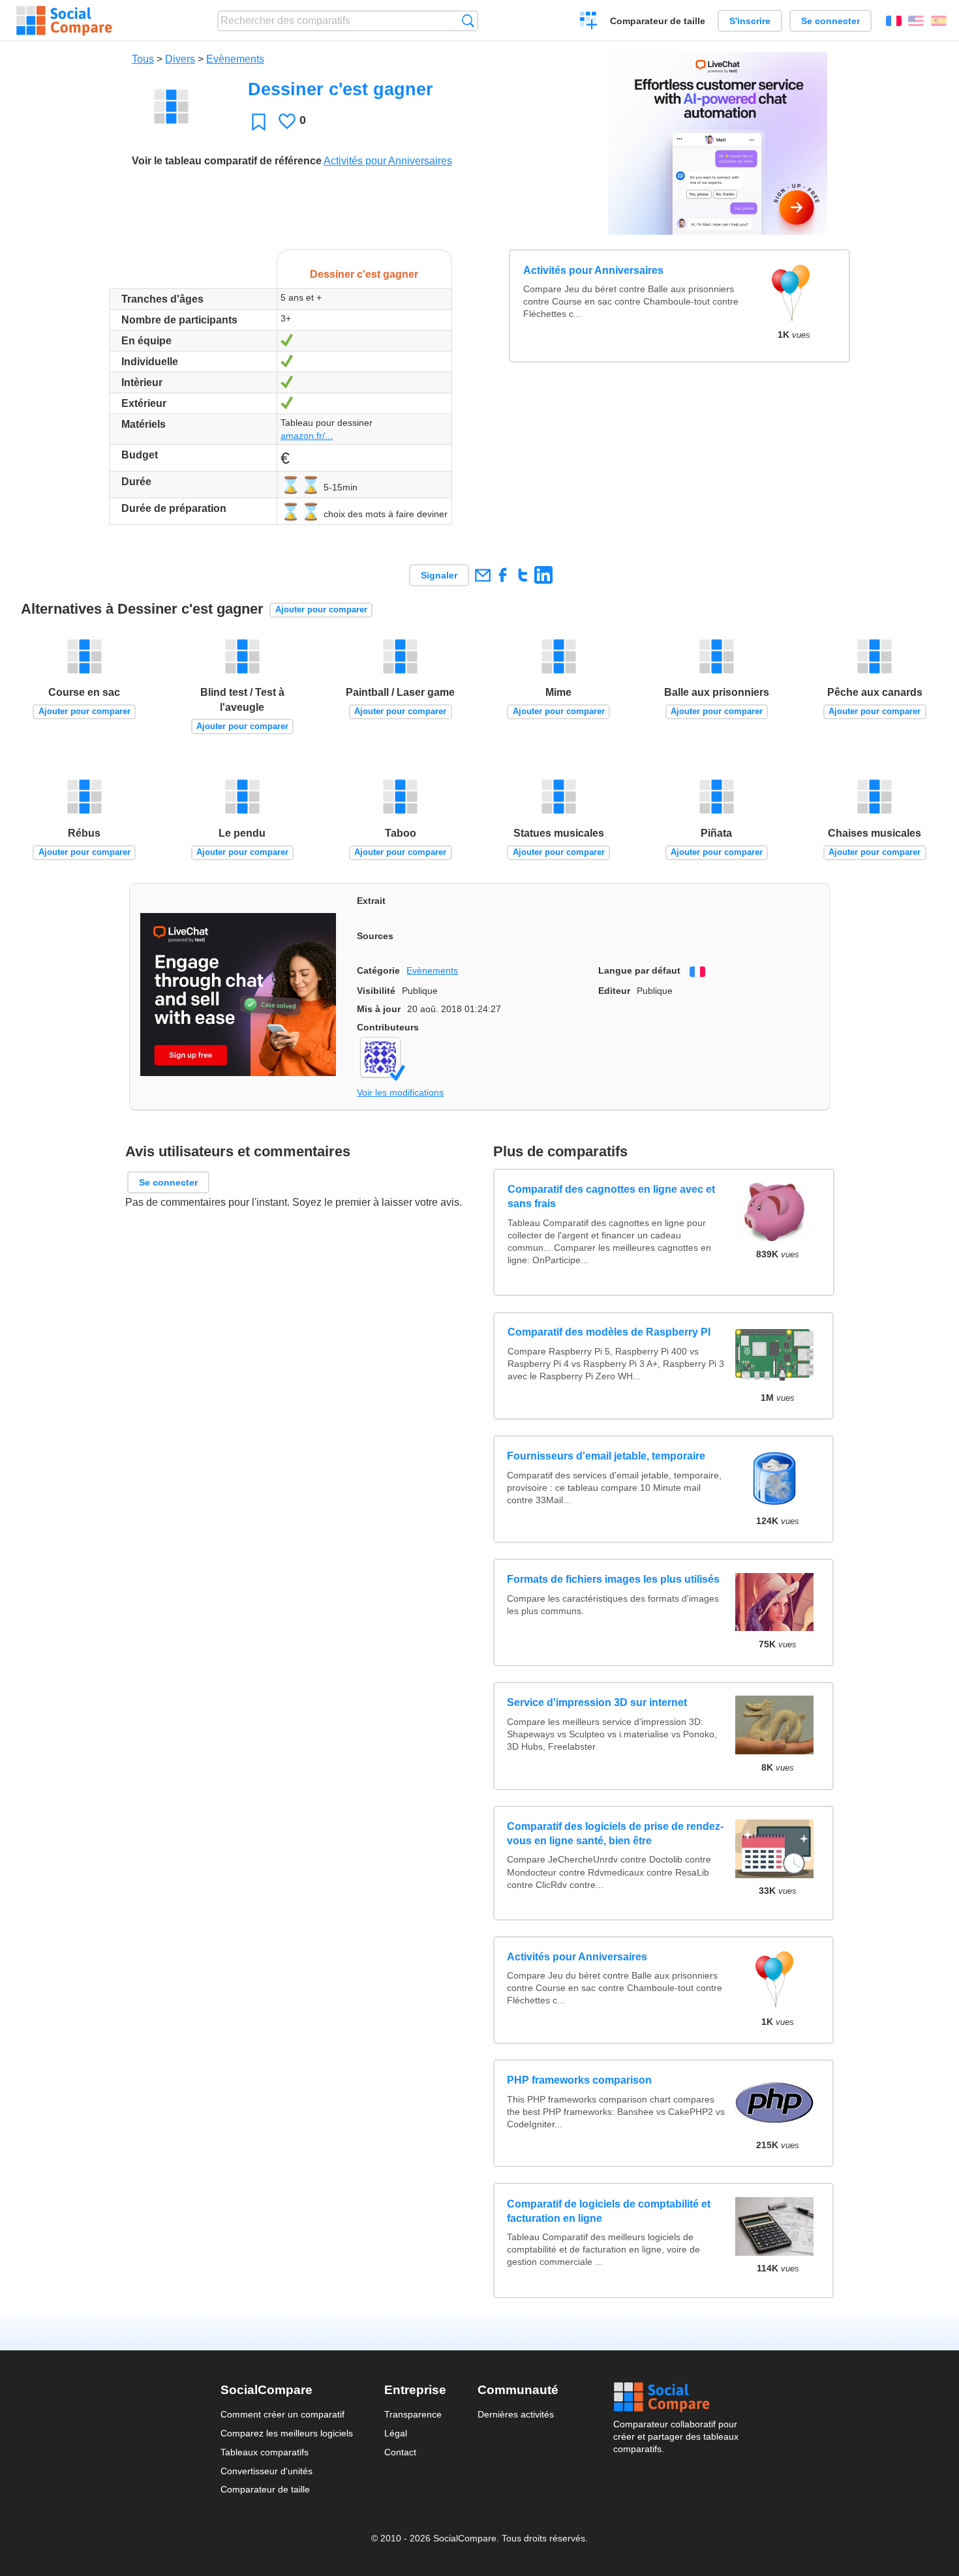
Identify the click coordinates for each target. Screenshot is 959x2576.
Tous (143, 59)
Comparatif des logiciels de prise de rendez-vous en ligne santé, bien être (615, 1834)
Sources (375, 936)
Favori (259, 122)
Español (939, 21)
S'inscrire (750, 21)
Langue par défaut (639, 970)
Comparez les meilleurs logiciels (287, 2433)
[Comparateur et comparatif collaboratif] (64, 21)
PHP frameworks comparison (579, 2080)
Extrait (371, 901)
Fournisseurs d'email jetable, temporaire (606, 1456)
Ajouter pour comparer (321, 609)
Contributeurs (388, 1027)
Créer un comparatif (589, 22)
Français (894, 21)
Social (676, 2397)
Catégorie (378, 970)
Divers (180, 59)
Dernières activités (516, 2414)
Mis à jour (379, 1009)
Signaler (439, 575)
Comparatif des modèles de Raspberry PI (608, 1333)
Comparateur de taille (658, 21)
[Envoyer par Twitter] (523, 575)
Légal (396, 2433)
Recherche (468, 21)
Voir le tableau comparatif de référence (227, 161)
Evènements (235, 59)
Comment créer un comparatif (282, 2414)
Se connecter (830, 21)
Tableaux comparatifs (265, 2452)
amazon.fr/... (307, 436)
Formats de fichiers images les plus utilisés (613, 1579)
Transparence (413, 2414)
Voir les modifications (400, 1092)
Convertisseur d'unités (266, 2471)
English (916, 21)
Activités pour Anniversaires (388, 161)
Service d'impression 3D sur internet (597, 1702)
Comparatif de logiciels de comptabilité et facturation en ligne (609, 2211)
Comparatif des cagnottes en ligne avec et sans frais (611, 1197)
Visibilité (376, 991)
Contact (400, 2452)
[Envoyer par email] (482, 575)
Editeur (614, 991)
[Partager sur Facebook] (503, 575)
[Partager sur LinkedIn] (543, 575)
